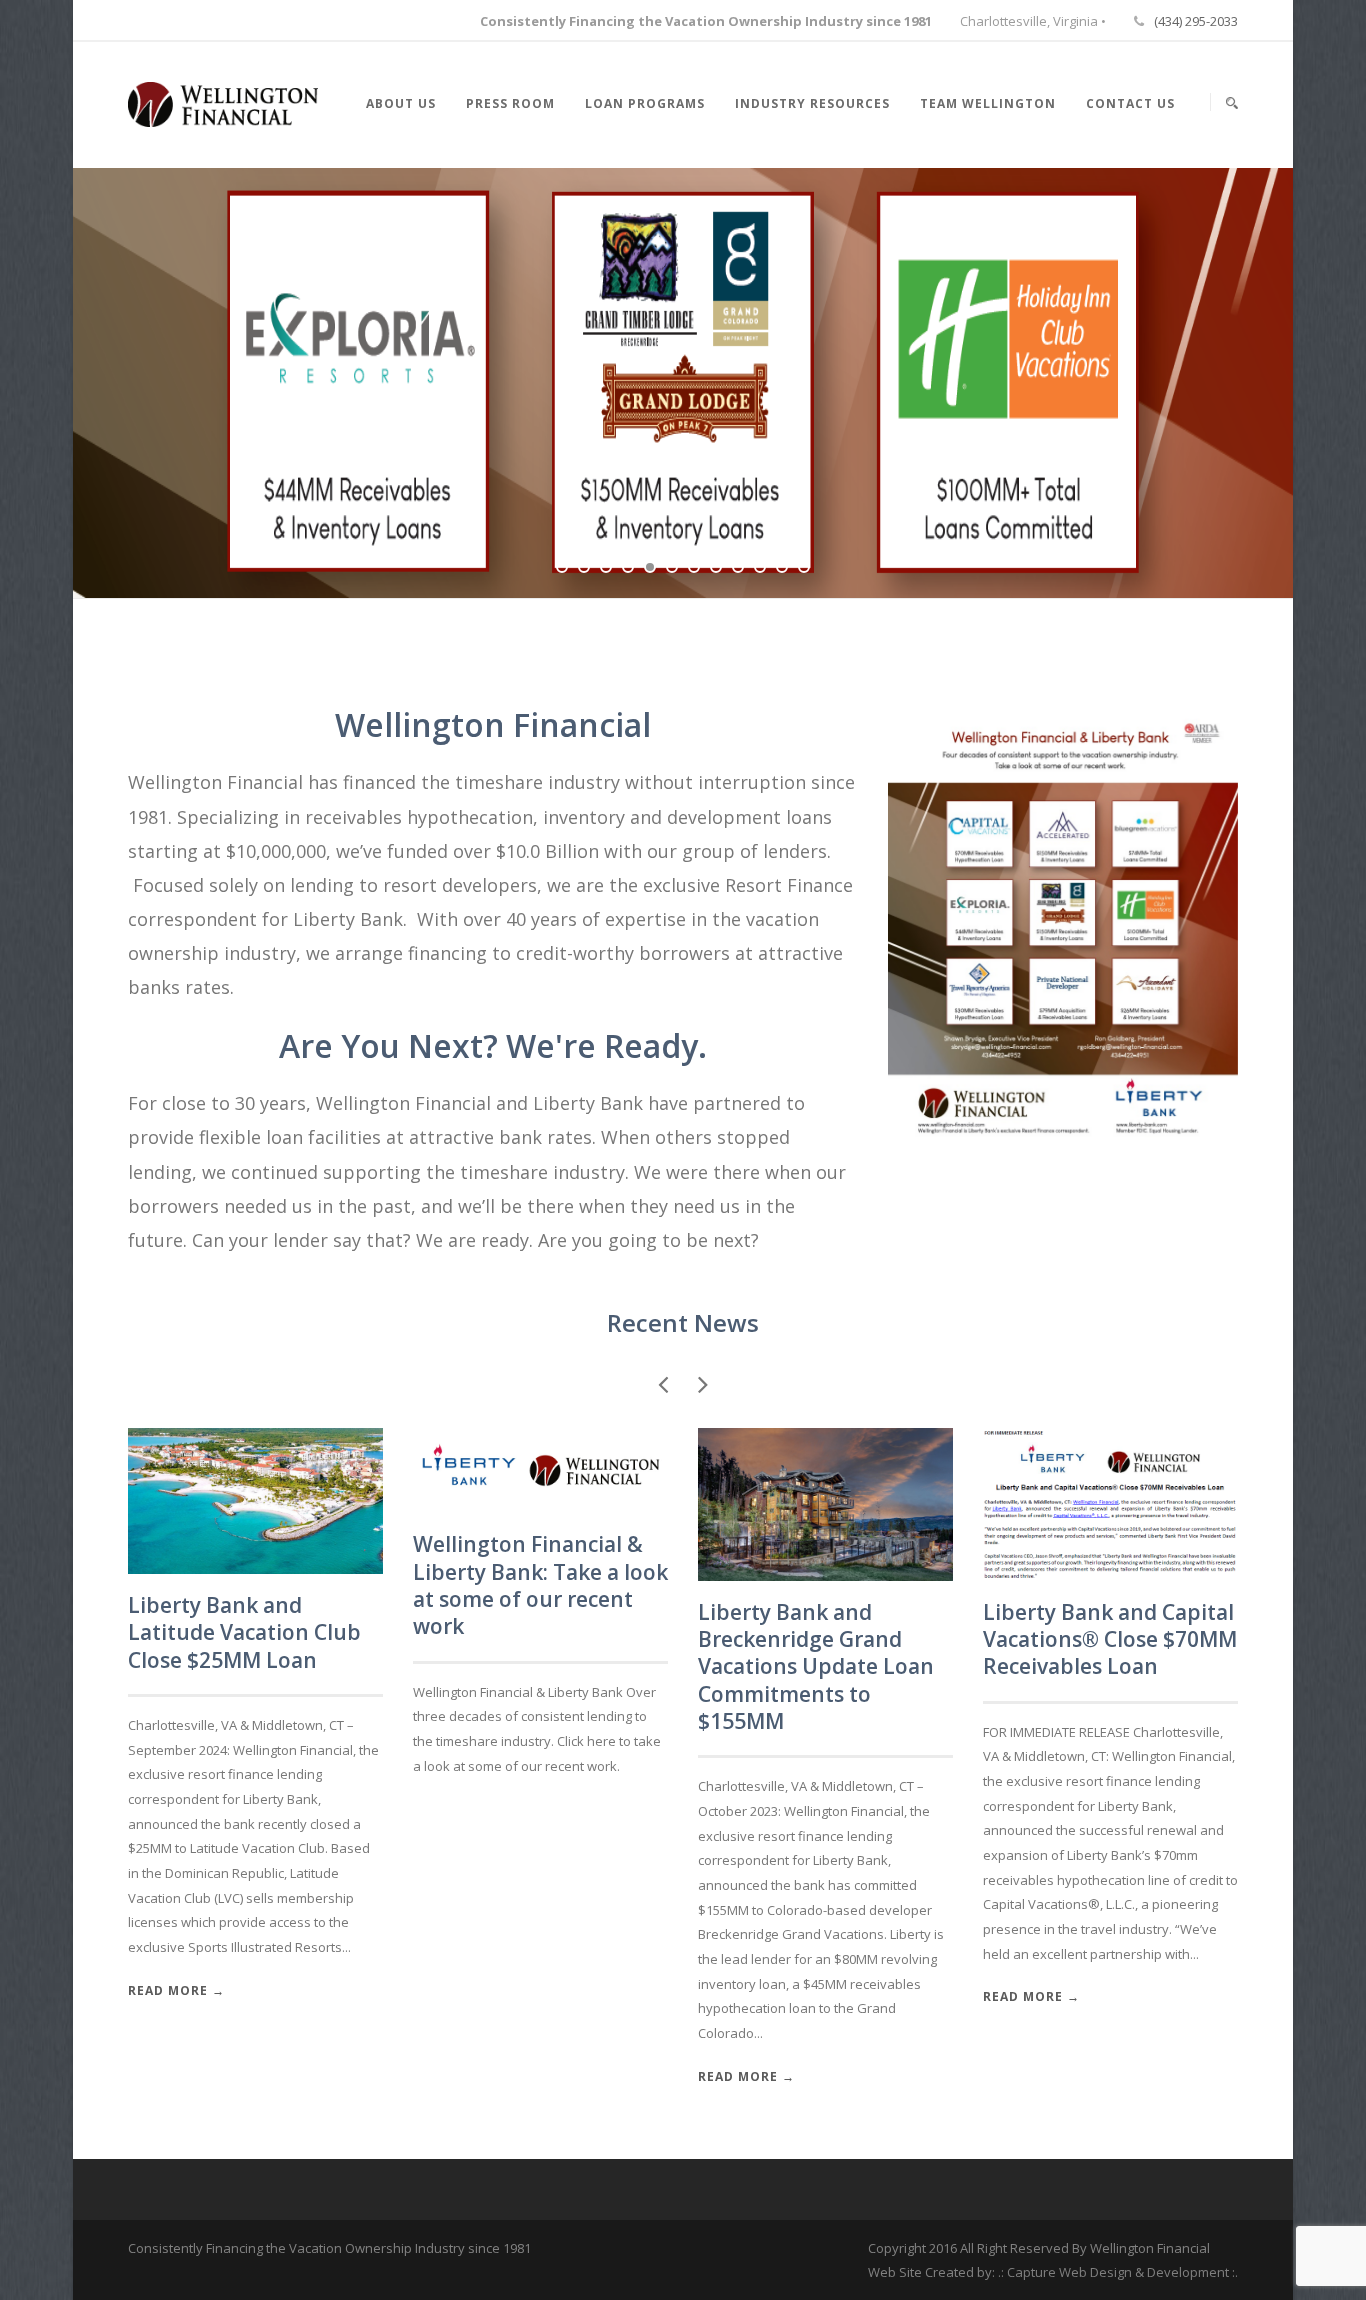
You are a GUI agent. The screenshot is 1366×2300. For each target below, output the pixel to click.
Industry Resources (812, 103)
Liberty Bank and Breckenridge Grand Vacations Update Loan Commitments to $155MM (816, 1666)
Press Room (510, 103)
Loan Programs (645, 103)
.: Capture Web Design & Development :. (1118, 2272)
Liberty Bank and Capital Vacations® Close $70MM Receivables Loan (1110, 1639)
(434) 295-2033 (1196, 21)
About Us (401, 103)
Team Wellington (988, 103)
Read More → (176, 1990)
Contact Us (1130, 103)
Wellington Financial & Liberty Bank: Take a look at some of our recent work (540, 1585)
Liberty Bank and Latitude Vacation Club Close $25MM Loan (244, 1632)
